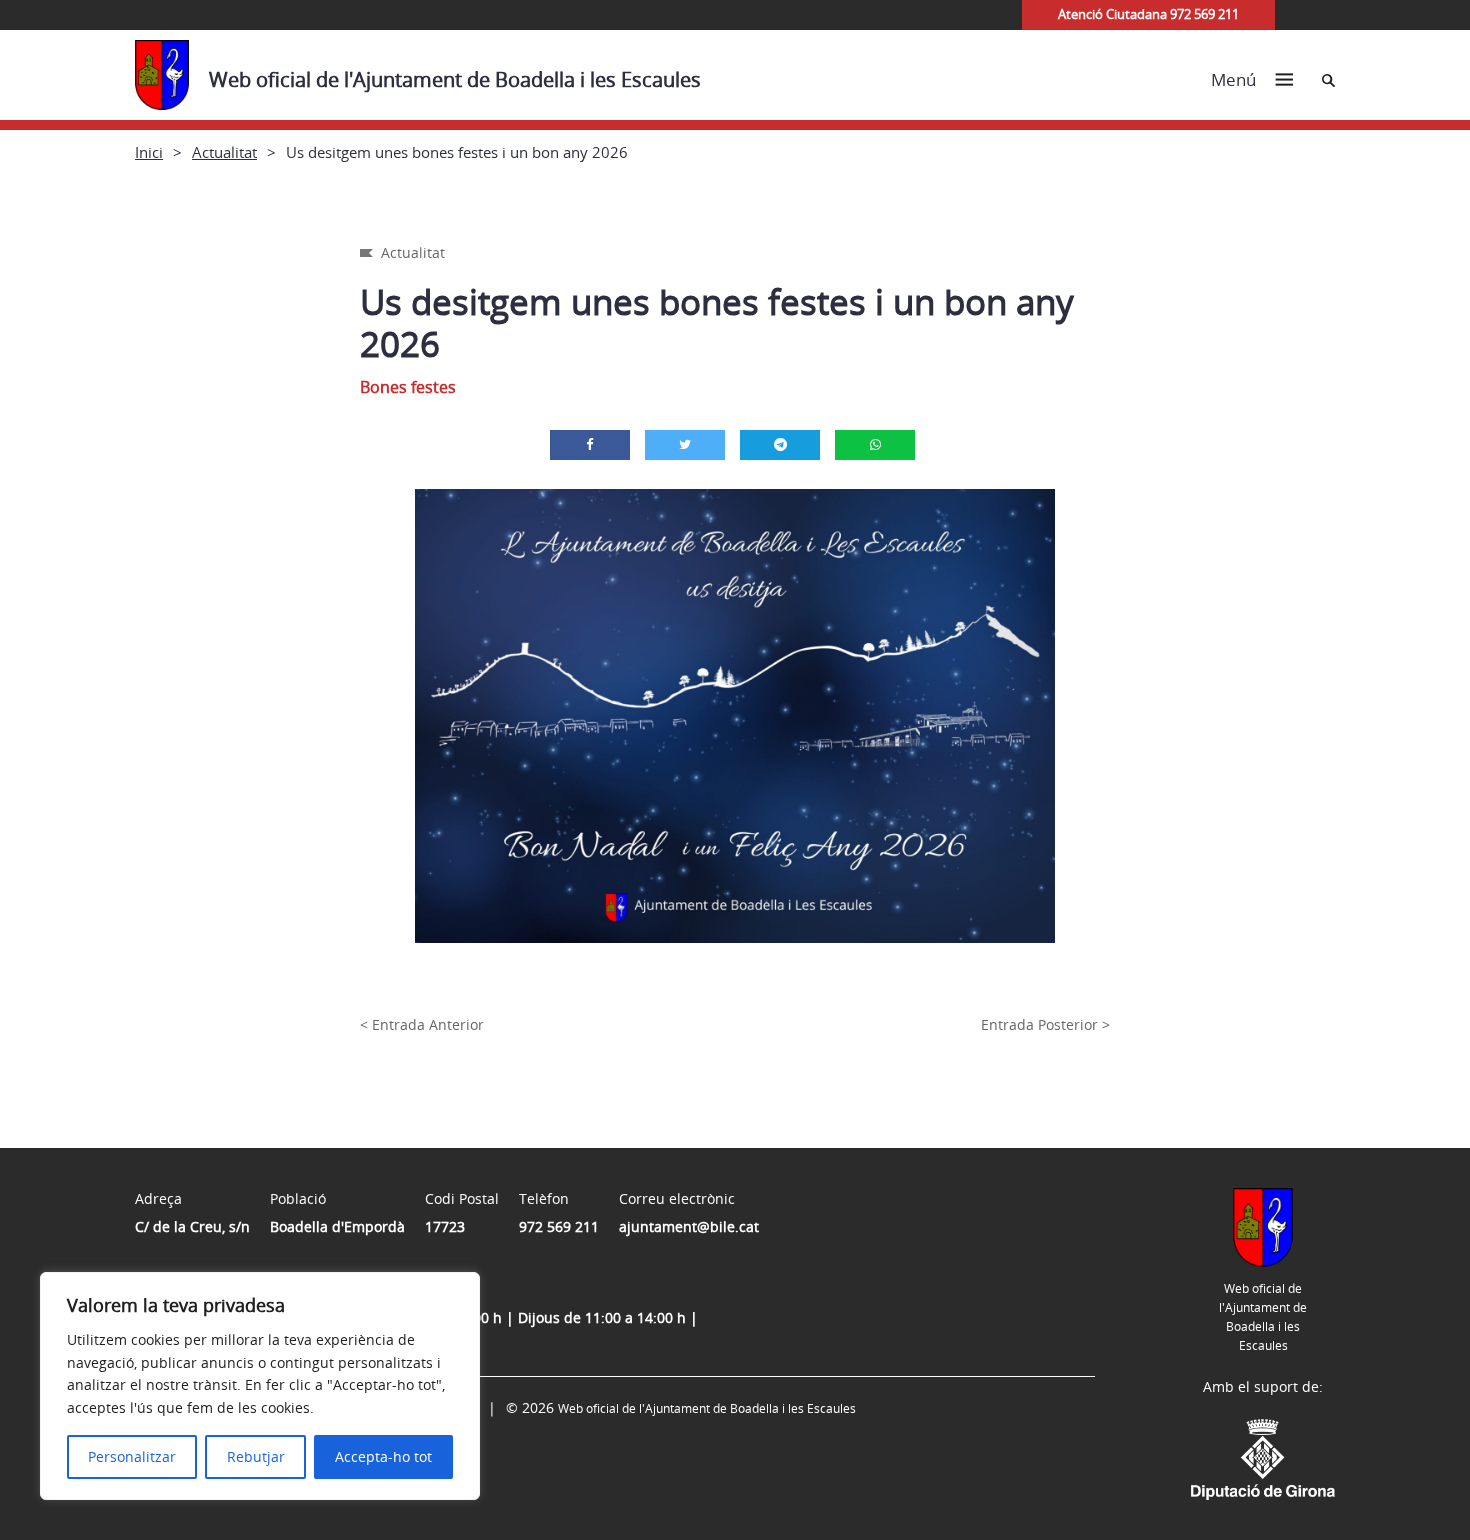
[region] (260, 1386)
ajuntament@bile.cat (689, 1226)
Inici (149, 152)
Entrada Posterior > (1045, 1024)
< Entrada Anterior (422, 1024)
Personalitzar (132, 1456)
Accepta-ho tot (383, 1456)
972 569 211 (559, 1226)
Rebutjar (256, 1456)
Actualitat (224, 152)
